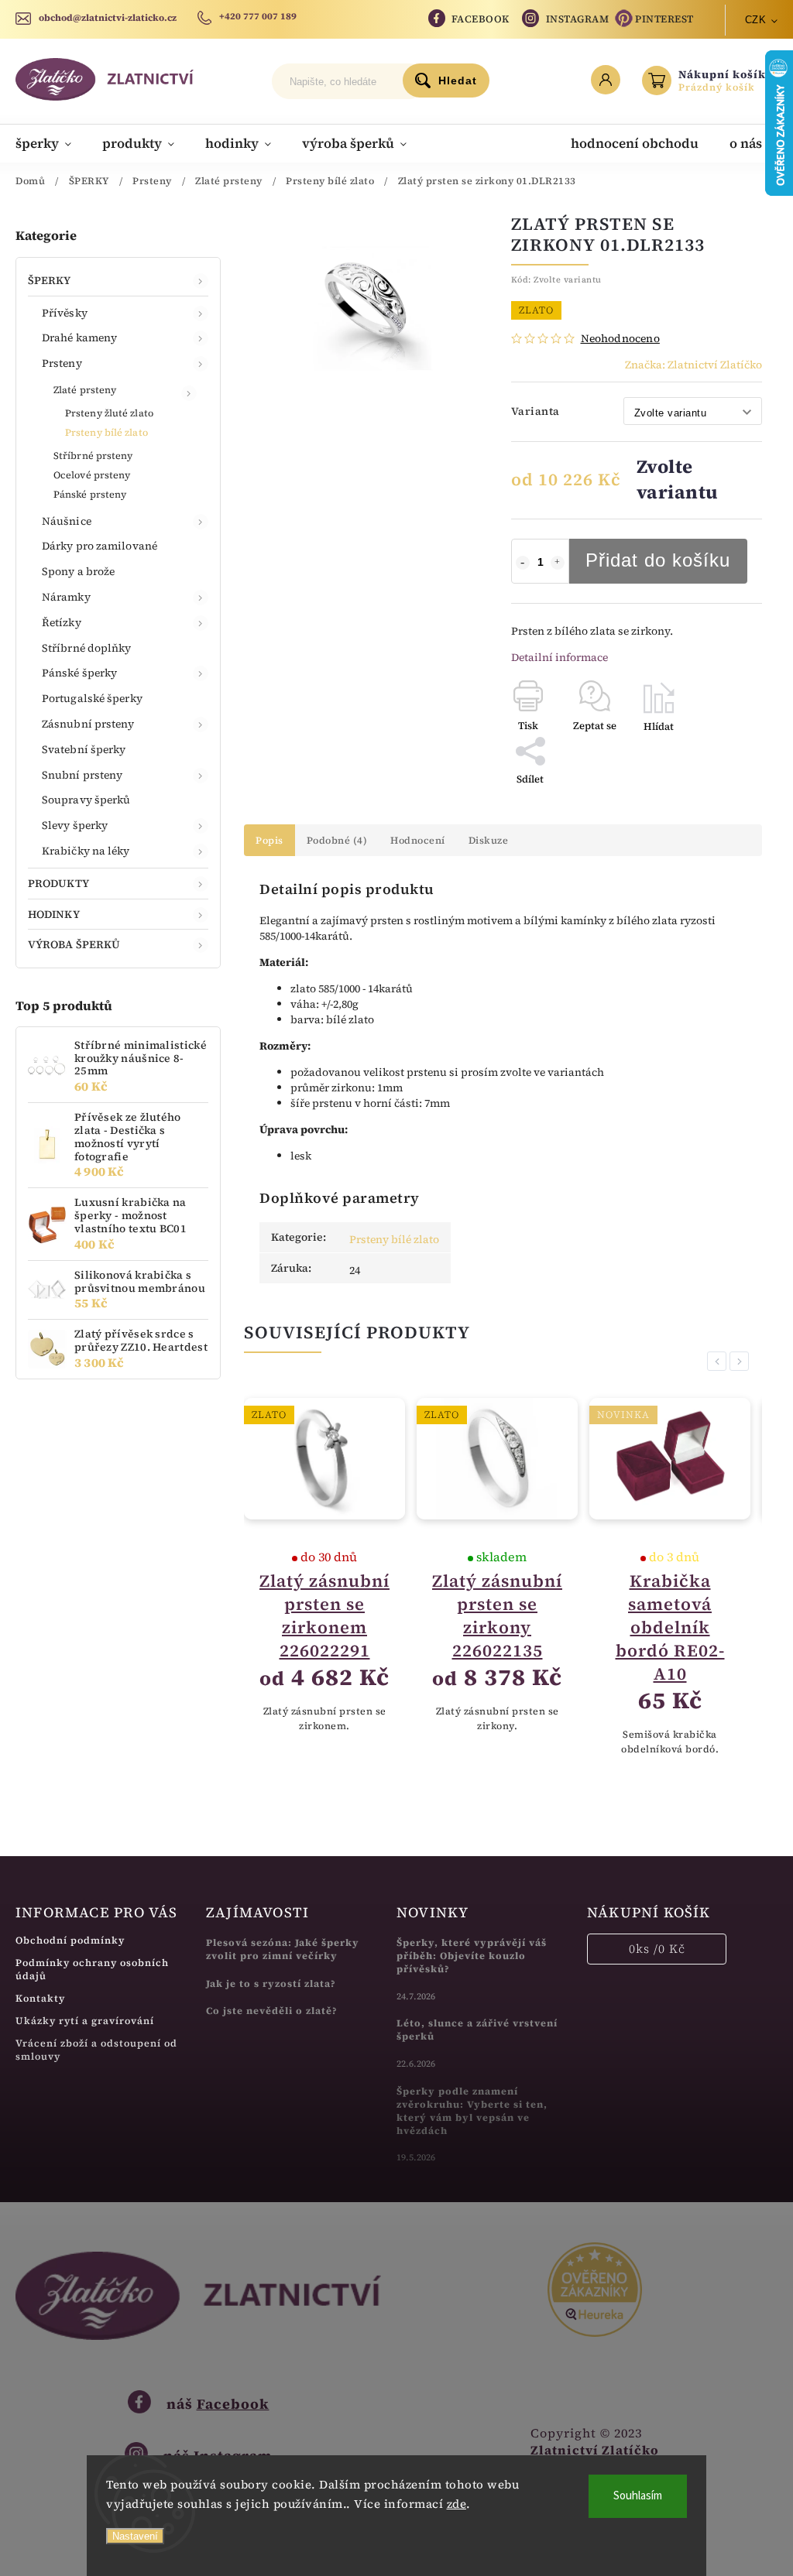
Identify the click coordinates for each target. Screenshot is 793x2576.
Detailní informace (560, 657)
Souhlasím (638, 2496)
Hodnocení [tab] (418, 840)
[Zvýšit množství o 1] (558, 563)
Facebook (481, 19)
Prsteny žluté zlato (109, 413)
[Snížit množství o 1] (523, 563)
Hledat (458, 80)
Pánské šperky (79, 673)
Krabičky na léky (86, 851)
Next (742, 1361)
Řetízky (62, 622)
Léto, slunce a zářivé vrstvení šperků (477, 2030)
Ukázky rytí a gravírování (85, 2021)
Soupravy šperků (86, 800)
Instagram (578, 19)
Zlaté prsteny (85, 390)
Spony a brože (78, 571)
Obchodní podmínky (70, 1940)
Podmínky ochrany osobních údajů (92, 1969)
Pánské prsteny (90, 494)
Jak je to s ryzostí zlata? (271, 1983)
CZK (756, 20)
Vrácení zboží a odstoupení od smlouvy (96, 2050)
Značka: (693, 365)
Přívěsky (65, 313)
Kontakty (40, 1998)
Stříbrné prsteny (93, 456)
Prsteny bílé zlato (106, 432)
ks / (657, 1949)
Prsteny (62, 363)
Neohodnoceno (620, 338)
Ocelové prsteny (92, 475)
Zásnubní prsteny (88, 724)
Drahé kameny (79, 337)
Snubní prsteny (82, 775)
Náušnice (67, 521)
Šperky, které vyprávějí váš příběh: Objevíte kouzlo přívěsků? (472, 1956)
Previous (719, 1361)
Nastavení (135, 2536)
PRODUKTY (58, 883)
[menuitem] (51, 143)
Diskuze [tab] (489, 840)
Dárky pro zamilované (100, 546)
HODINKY (54, 914)
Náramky (66, 597)
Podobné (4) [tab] (337, 840)
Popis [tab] (269, 840)
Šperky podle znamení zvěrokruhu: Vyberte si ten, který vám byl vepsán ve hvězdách (472, 2111)
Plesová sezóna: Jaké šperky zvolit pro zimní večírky (283, 1949)
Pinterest (664, 19)
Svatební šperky (84, 749)
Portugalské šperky (92, 698)
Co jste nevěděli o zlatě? (272, 2011)
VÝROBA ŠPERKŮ (74, 944)
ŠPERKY (50, 280)
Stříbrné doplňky (87, 648)
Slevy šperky (75, 825)
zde (457, 2504)
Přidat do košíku (658, 560)
